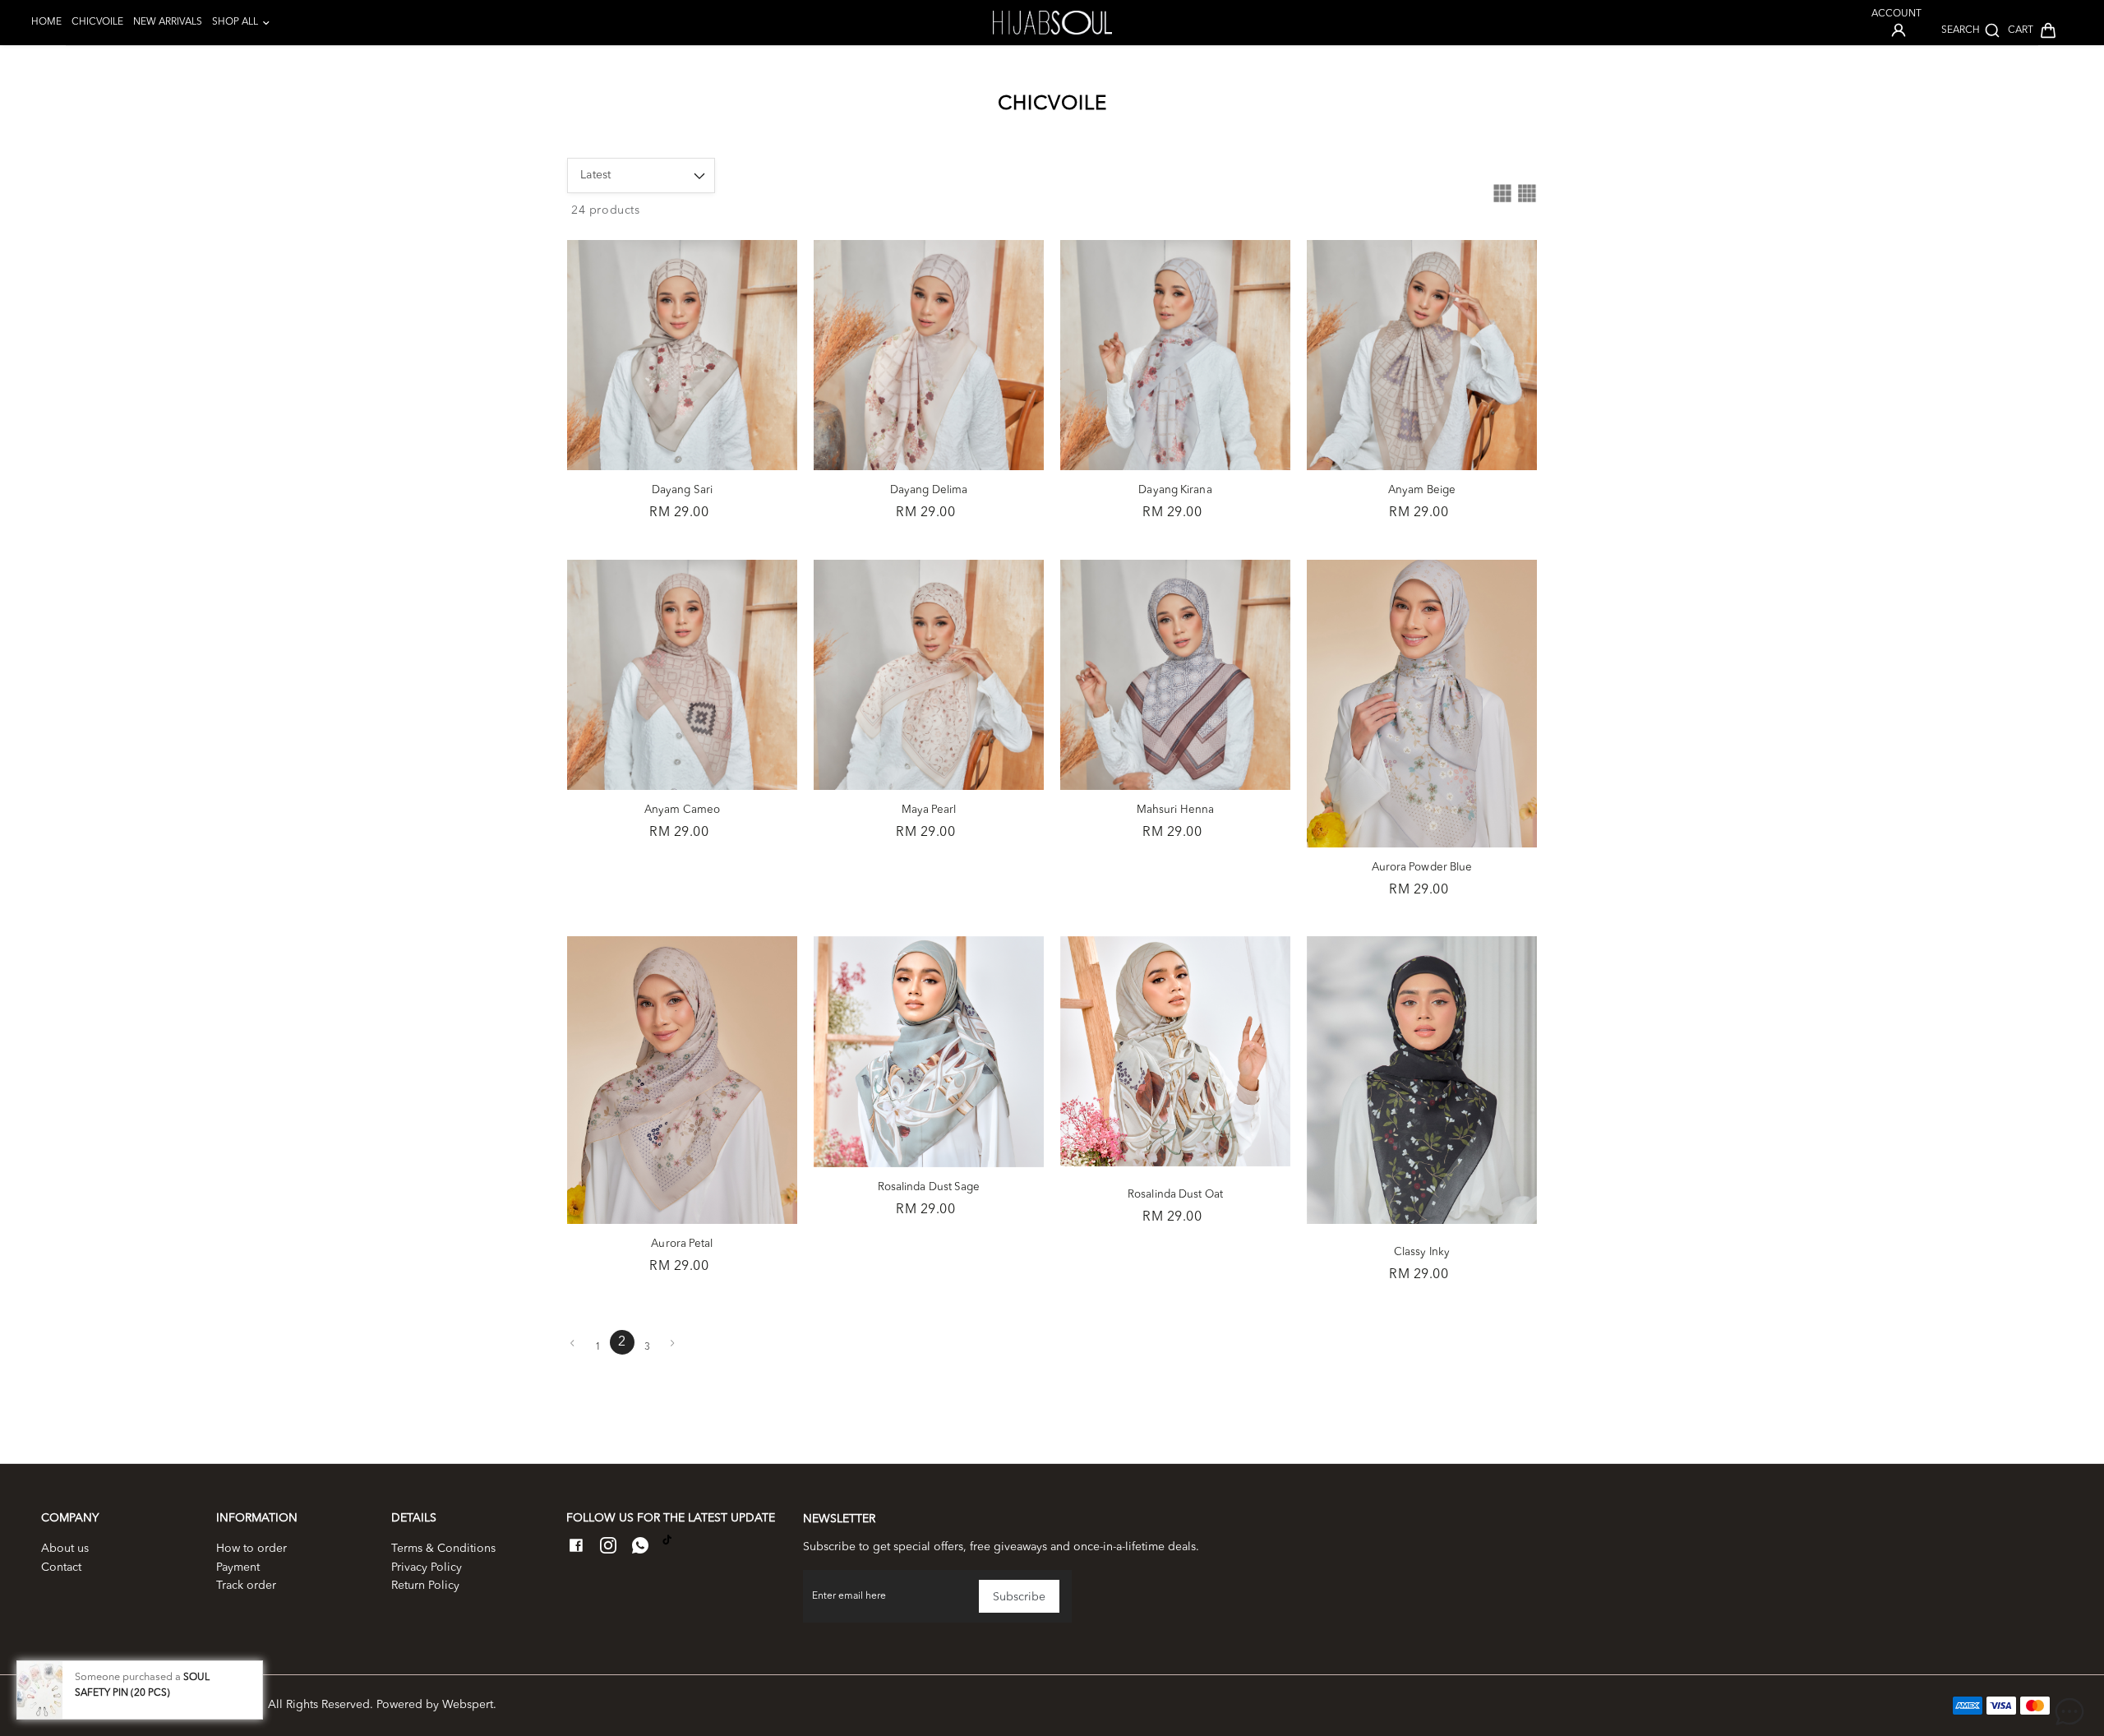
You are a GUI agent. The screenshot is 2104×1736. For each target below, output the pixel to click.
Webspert (468, 1705)
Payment (238, 1567)
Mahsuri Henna (1175, 810)
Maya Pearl (929, 810)
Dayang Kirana (1175, 490)
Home (46, 22)
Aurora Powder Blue (1422, 868)
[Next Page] (672, 1343)
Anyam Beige (1422, 490)
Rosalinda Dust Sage (929, 1187)
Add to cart (682, 466)
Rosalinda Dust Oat (1175, 1195)
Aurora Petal (682, 1244)
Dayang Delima (929, 490)
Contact (61, 1567)
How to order (251, 1549)
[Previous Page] (572, 1343)
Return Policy (425, 1586)
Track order (246, 1586)
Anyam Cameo (682, 810)
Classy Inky (1422, 1252)
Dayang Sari (682, 490)
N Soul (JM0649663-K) (199, 1705)
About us (65, 1549)
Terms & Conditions (443, 1549)
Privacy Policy (427, 1567)
